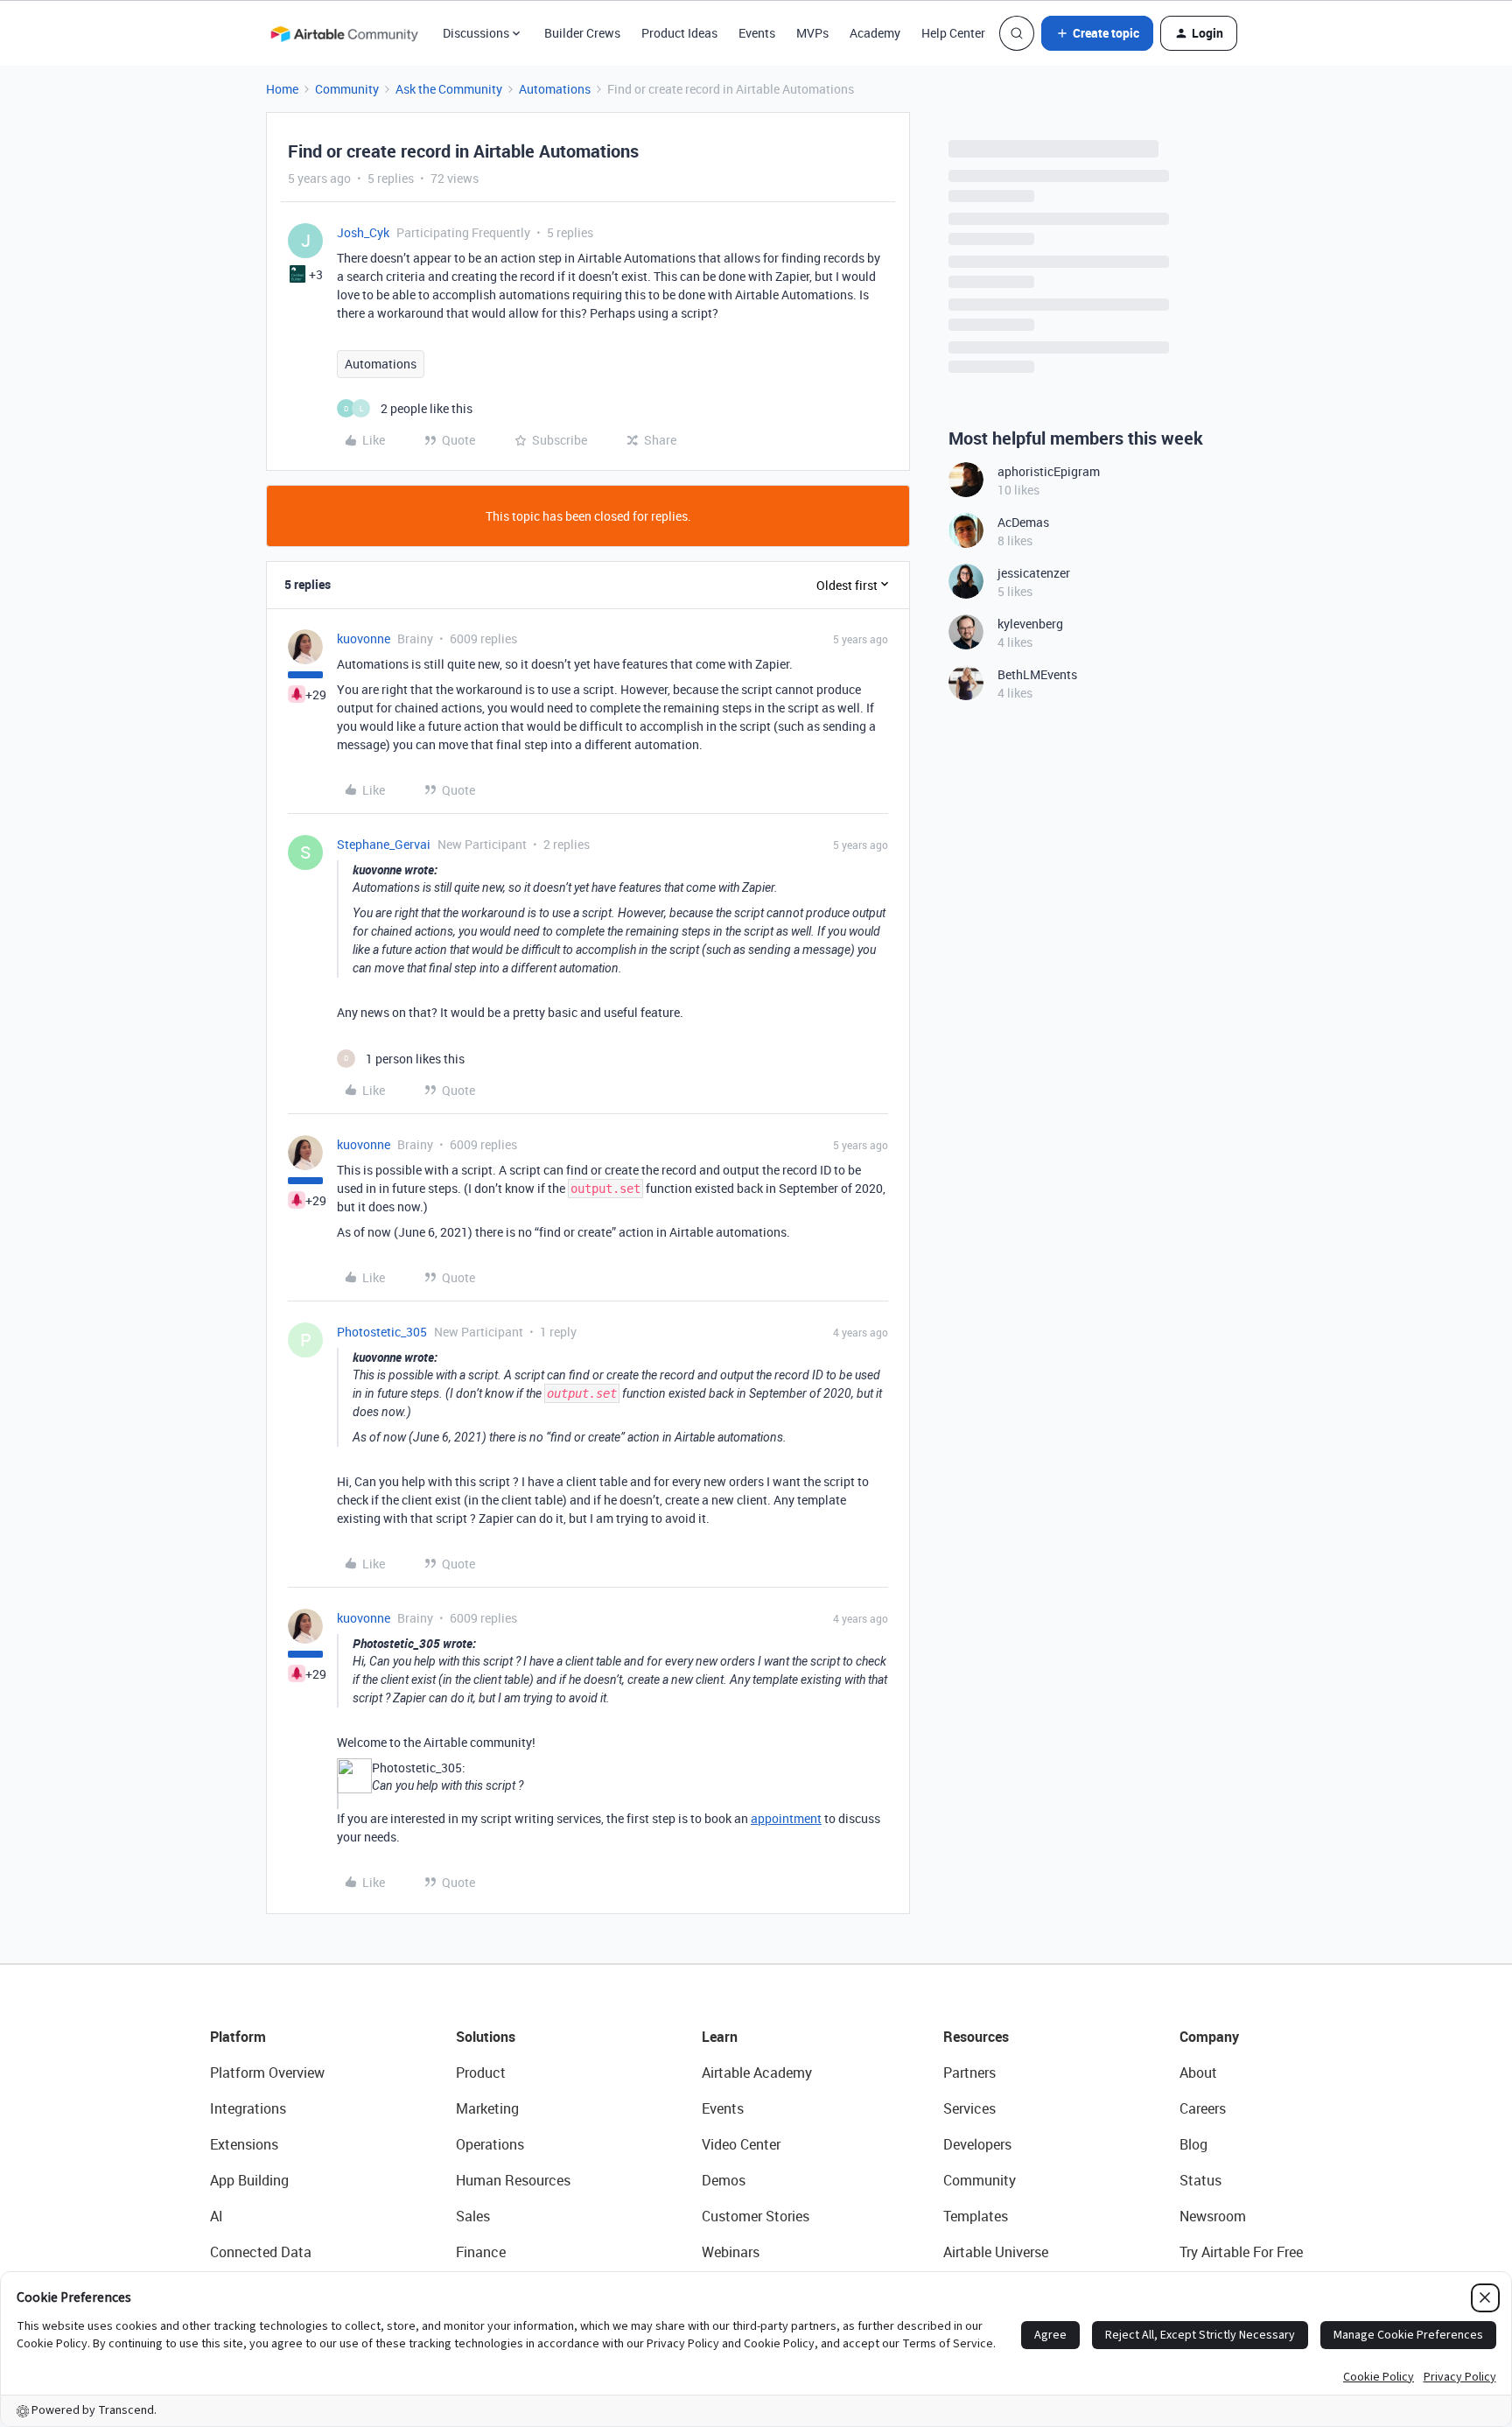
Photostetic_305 (382, 1332)
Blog (1193, 2144)
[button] (1097, 33)
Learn (720, 2037)
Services (969, 2108)
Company (1209, 2037)
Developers (977, 2144)
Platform (238, 2037)
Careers (1203, 2108)
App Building (249, 2180)
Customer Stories (756, 2216)
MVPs (812, 33)
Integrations (248, 2108)
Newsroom (1213, 2216)
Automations (555, 89)
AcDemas (1023, 522)
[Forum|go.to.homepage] (344, 33)
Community (347, 89)
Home (282, 89)
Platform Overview (267, 2073)
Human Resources (513, 2180)
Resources (976, 2037)
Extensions (244, 2144)
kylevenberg (1030, 624)
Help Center (953, 33)
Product (481, 2073)
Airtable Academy (757, 2073)
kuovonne (364, 638)
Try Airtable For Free (1241, 2252)
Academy (875, 33)
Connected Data (261, 2252)
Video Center (741, 2144)
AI (217, 2216)
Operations (490, 2144)
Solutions (486, 2037)
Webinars (731, 2252)
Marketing (487, 2108)
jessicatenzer (1034, 573)
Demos (724, 2180)
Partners (969, 2073)
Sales (473, 2216)
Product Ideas (679, 33)
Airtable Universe (996, 2252)
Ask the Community (449, 89)
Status (1200, 2180)
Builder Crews (582, 33)
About (1198, 2073)
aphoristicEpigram (1049, 471)
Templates (976, 2216)
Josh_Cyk (363, 232)
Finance (481, 2252)
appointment (786, 1818)
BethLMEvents (1037, 674)
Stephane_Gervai (384, 844)
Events (757, 33)
